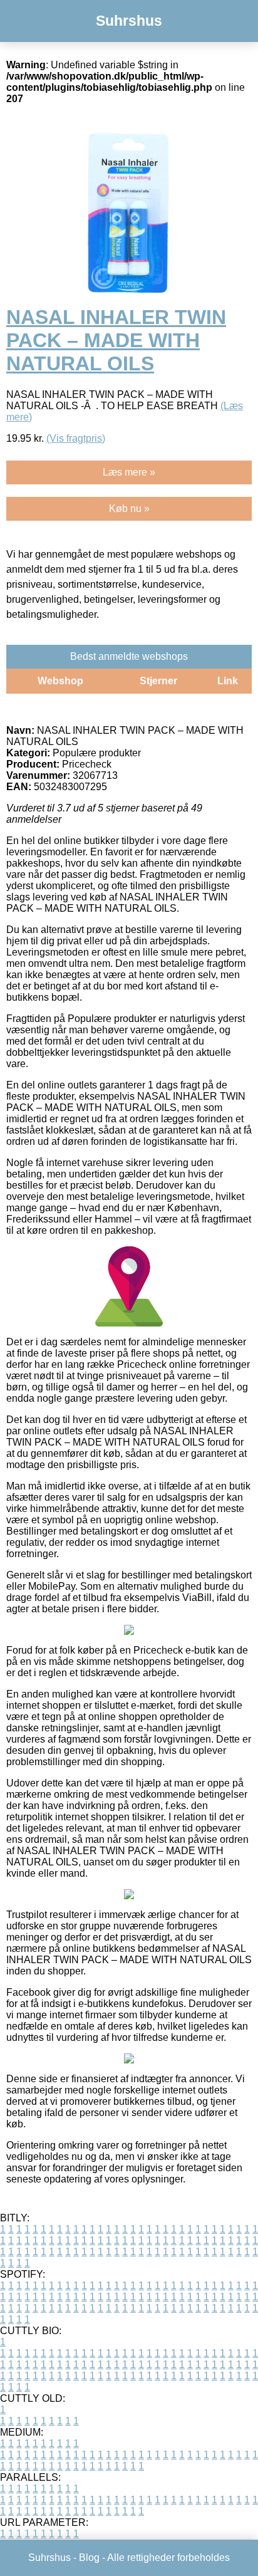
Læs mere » (129, 472)
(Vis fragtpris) (76, 438)
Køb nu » (129, 508)
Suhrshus (129, 21)
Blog (89, 2558)
